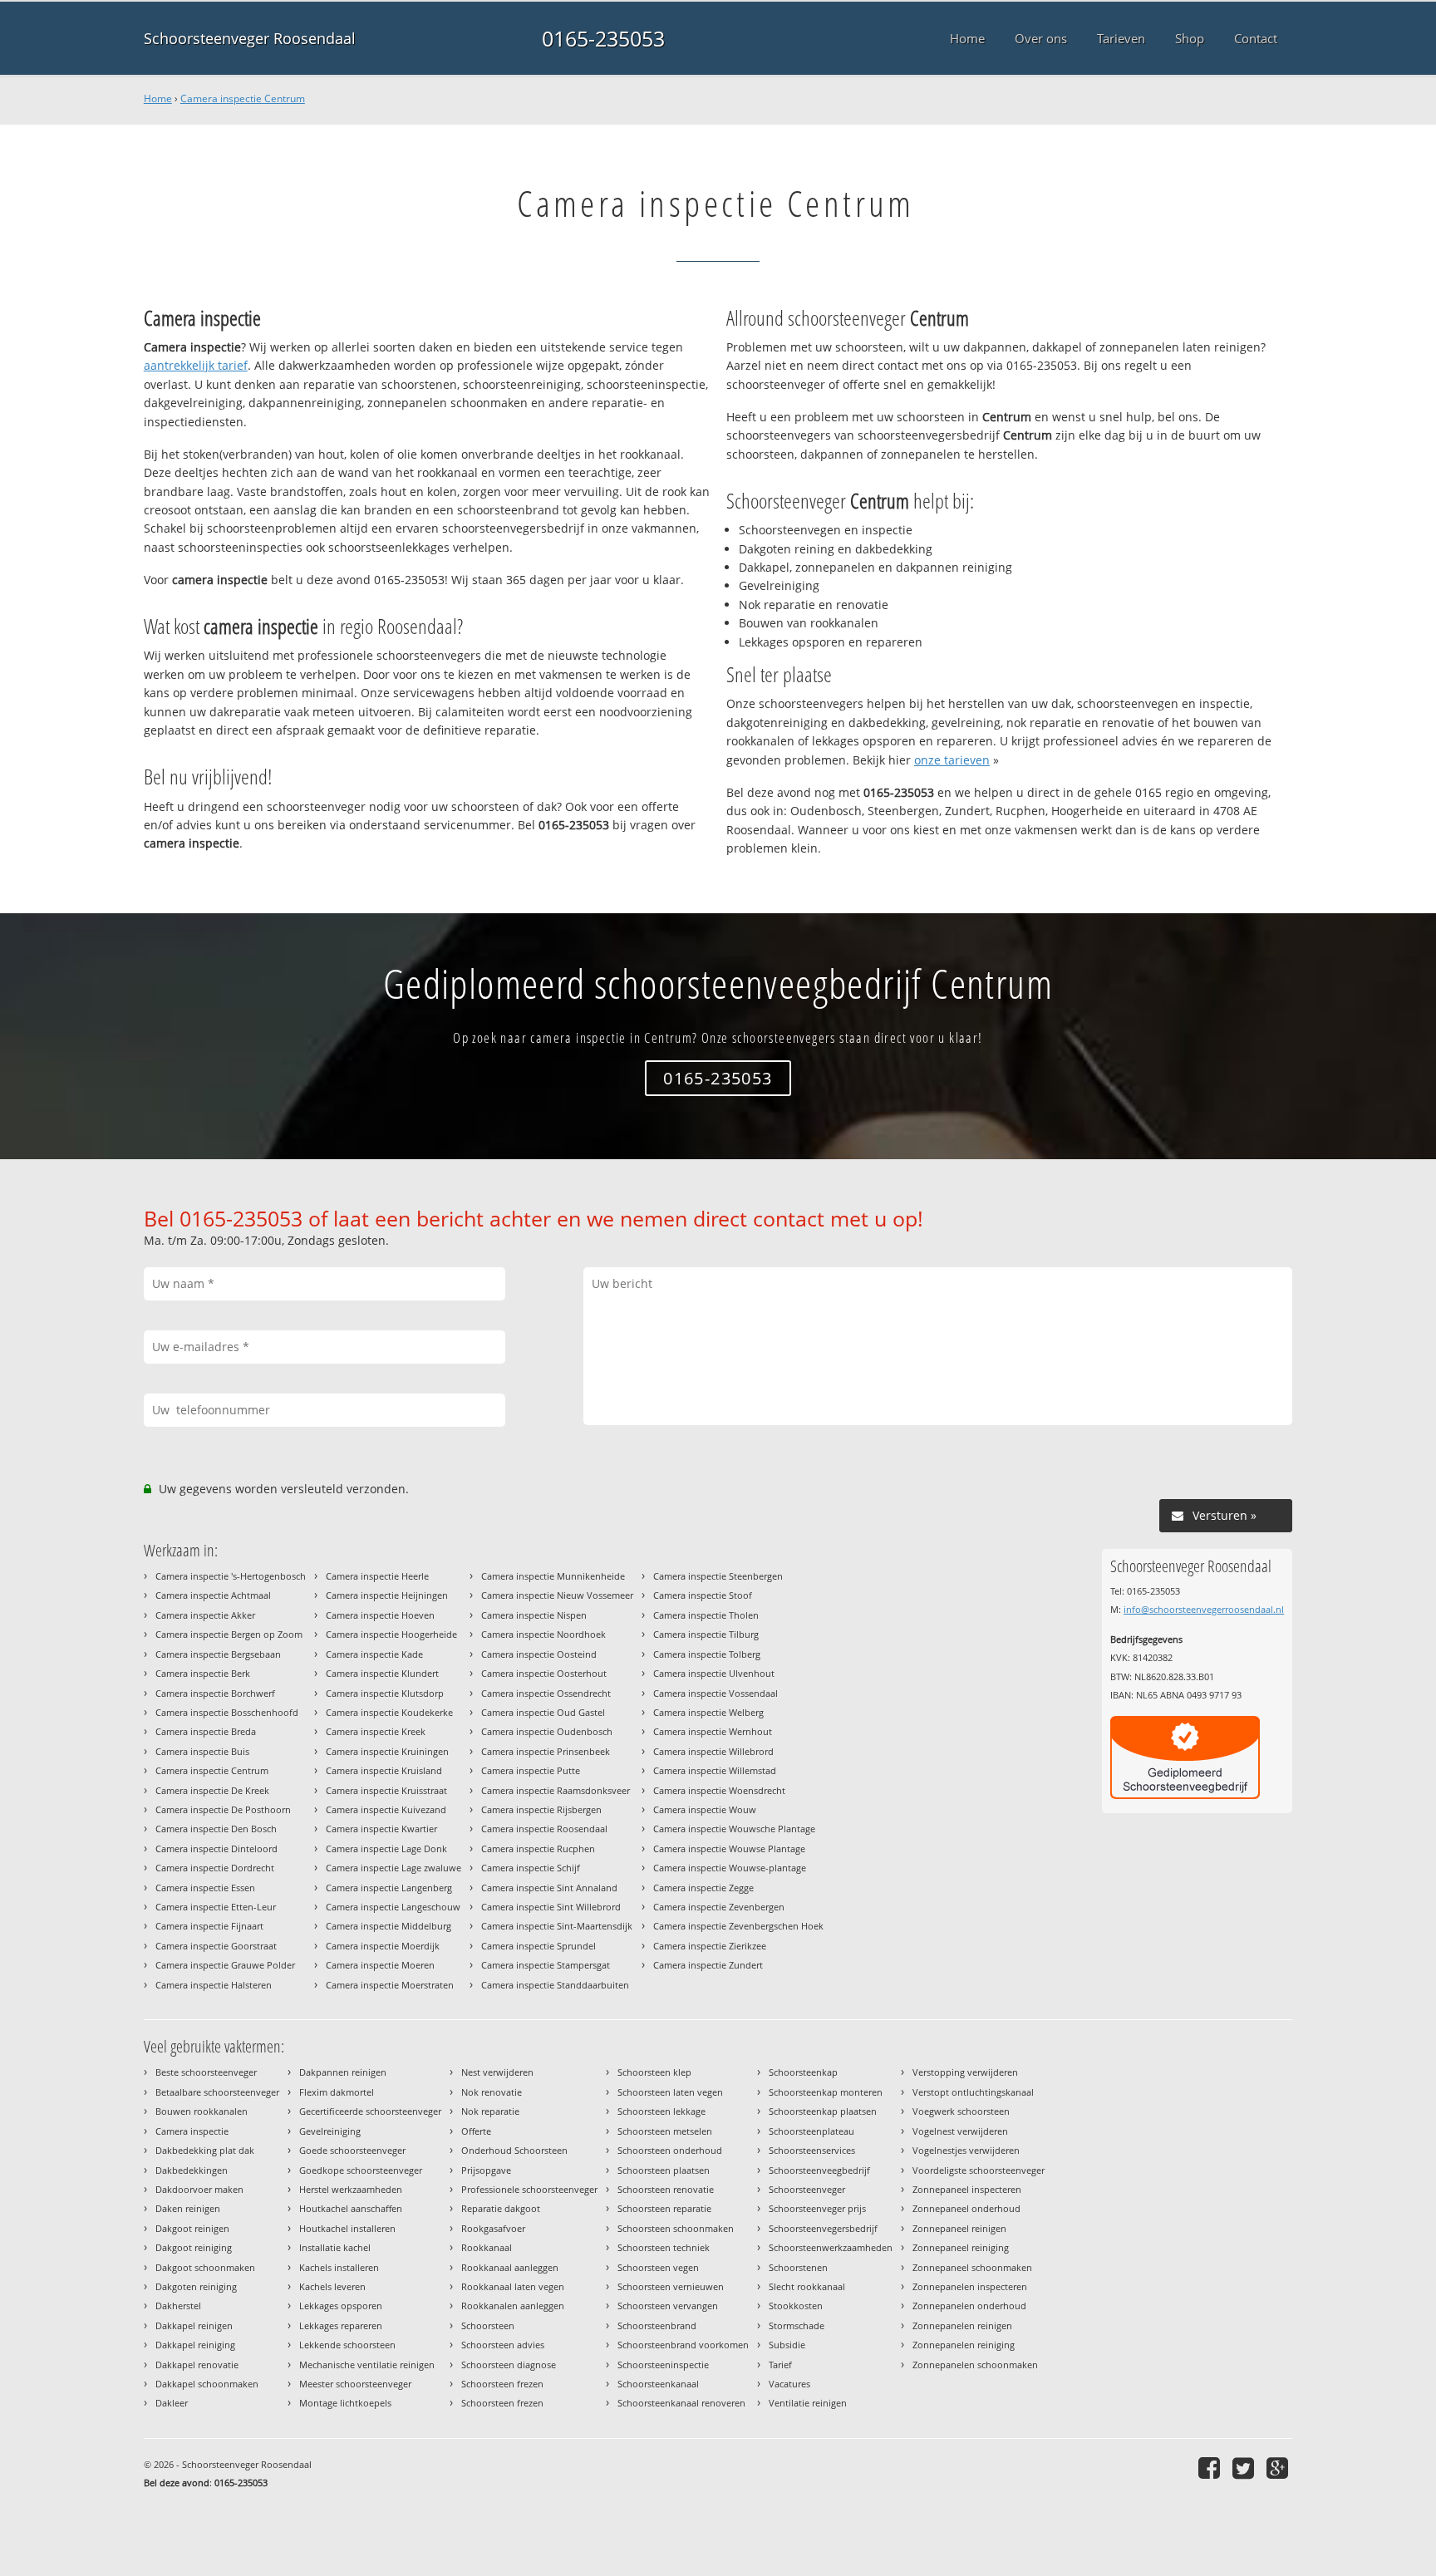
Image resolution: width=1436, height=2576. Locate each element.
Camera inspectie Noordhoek (543, 1634)
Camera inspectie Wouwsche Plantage (734, 1829)
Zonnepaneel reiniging (961, 2247)
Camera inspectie (192, 2131)
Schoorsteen (488, 2325)
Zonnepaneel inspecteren (967, 2189)
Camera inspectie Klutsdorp (385, 1693)
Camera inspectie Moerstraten (390, 1985)
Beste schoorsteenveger (206, 2072)
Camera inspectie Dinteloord (216, 1848)
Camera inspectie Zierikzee (710, 1946)
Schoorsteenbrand (657, 2325)
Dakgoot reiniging (194, 2247)
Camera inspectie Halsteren (214, 1985)
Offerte (476, 2131)
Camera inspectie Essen (205, 1888)
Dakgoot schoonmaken (205, 2267)
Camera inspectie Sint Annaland (549, 1888)
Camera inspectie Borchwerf (215, 1693)
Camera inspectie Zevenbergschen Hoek (738, 1926)
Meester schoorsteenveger (355, 2384)
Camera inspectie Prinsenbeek (546, 1751)
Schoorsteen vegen (658, 2267)
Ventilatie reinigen (808, 2403)
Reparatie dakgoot (501, 2208)
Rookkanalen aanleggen (513, 2306)
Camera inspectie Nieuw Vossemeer (557, 1595)
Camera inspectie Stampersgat (546, 1965)
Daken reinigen (188, 2208)
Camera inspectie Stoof (703, 1595)
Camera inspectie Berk (203, 1673)
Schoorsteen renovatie (666, 2189)
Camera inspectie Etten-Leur (216, 1907)
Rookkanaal (487, 2247)
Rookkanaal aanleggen (510, 2267)
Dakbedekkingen (192, 2170)
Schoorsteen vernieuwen (671, 2286)
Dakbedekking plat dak (205, 2150)
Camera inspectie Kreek (376, 1731)
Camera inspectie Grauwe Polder (225, 1965)
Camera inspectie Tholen (706, 1615)
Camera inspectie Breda (206, 1731)
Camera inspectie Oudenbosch (547, 1731)
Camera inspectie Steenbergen (718, 1576)
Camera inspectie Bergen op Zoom (229, 1634)
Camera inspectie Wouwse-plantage (730, 1868)
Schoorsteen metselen (665, 2131)
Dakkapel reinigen (194, 2325)
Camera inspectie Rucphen (538, 1848)
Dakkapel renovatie (197, 2365)
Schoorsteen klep (654, 2072)
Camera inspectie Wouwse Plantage (729, 1848)
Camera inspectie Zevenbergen (719, 1907)
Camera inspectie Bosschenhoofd (227, 1712)
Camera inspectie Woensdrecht (719, 1790)
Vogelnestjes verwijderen (966, 2150)
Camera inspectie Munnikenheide (553, 1576)
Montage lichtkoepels (345, 2403)
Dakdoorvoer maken (199, 2189)
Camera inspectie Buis (202, 1751)
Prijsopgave (486, 2170)
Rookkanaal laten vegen (513, 2286)
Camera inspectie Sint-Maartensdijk (557, 1926)
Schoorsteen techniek (664, 2247)
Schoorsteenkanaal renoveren (681, 2403)
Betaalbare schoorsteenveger (217, 2092)
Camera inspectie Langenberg (389, 1888)
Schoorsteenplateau (811, 2131)
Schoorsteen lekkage (661, 2111)
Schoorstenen (798, 2267)
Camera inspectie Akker (205, 1615)
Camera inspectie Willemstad (715, 1770)
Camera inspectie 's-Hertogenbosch (231, 1576)
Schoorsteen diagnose (509, 2365)
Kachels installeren (339, 2267)
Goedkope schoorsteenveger (361, 2170)
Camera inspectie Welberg (708, 1712)
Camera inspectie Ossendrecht (546, 1693)
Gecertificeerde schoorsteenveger (370, 2111)
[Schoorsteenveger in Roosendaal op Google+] (1279, 2468)
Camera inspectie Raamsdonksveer (556, 1790)
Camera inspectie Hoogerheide (391, 1634)
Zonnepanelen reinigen (962, 2325)
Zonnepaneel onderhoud (966, 2208)
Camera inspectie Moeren (380, 1965)
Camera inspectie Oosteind (539, 1654)
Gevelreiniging (330, 2131)
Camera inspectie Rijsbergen (541, 1809)
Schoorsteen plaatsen (664, 2170)
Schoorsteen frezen (502, 2384)
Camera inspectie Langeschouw (393, 1907)
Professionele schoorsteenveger (529, 2189)
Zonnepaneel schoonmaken (972, 2267)
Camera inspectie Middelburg (389, 1926)
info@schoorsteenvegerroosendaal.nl (1204, 1609)
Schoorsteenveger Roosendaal (250, 38)
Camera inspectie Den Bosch (216, 1829)
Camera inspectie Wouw (705, 1809)
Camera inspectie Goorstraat (216, 1946)
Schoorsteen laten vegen (670, 2092)
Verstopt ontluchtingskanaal (973, 2092)
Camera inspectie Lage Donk (386, 1848)
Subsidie (787, 2345)
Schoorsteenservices (812, 2150)
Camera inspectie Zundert (708, 1965)
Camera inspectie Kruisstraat (386, 1790)
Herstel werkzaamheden (351, 2189)
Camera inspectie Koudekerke (389, 1712)
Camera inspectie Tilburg (706, 1634)
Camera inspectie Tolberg (707, 1654)
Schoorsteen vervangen (668, 2306)
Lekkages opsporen (341, 2306)
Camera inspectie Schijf (531, 1868)
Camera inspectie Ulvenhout (714, 1673)
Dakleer (172, 2403)
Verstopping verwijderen (965, 2072)
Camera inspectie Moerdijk (383, 1946)
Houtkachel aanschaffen (351, 2208)
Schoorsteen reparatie (664, 2208)
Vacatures (789, 2384)
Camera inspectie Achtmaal (213, 1595)
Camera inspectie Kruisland (384, 1770)
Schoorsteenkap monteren (826, 2092)
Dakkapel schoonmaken (207, 2384)
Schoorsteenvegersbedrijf (823, 2228)
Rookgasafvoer (493, 2228)
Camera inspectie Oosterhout (544, 1673)
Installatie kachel (335, 2247)
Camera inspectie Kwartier (381, 1829)
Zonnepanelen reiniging (964, 2345)
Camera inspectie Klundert (382, 1673)
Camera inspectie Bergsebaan (218, 1654)
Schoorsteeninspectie (663, 2365)
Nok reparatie (490, 2111)
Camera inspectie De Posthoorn (223, 1809)
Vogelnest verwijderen (960, 2131)
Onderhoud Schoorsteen (514, 2150)
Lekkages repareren (341, 2325)
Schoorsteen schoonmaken (676, 2228)
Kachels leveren (332, 2286)
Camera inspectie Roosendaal (544, 1829)
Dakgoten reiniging (196, 2286)
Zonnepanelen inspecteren (970, 2286)
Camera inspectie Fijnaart (209, 1926)
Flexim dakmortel (337, 2092)
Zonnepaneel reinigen (959, 2228)
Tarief (780, 2365)
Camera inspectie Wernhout (713, 1731)
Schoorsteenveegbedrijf (819, 2170)
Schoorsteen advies (503, 2345)
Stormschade (797, 2325)
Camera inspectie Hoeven (380, 1615)
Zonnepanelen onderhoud (969, 2306)
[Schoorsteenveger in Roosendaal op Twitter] (1245, 2468)
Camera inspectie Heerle (377, 1576)
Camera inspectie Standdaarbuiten (555, 1985)
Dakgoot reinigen (192, 2228)
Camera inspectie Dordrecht (215, 1868)
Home (158, 98)
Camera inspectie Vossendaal (716, 1693)
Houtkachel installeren (347, 2228)
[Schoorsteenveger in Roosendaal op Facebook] (1211, 2468)
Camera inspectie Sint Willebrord (551, 1907)
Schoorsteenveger (807, 2189)
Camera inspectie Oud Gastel (543, 1712)
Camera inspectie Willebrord (713, 1751)
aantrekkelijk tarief (196, 365)
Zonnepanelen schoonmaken (975, 2365)
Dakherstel (178, 2306)
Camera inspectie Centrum (243, 98)
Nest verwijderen (497, 2072)
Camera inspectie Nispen (534, 1615)
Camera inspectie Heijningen (387, 1595)
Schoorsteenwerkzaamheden (831, 2247)
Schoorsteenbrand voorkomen (683, 2345)
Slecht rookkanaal (807, 2286)
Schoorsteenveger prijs (817, 2208)
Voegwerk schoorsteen (961, 2111)
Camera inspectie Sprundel (538, 1946)
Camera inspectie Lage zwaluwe (393, 1868)
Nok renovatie (492, 2092)
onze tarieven (952, 760)
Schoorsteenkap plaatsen (823, 2111)
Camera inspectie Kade (374, 1654)
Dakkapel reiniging (195, 2345)
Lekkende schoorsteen (347, 2345)
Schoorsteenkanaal (658, 2384)
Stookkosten (796, 2306)
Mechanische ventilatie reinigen (367, 2365)
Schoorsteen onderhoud (670, 2150)
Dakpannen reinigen (343, 2072)
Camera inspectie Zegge (703, 1888)
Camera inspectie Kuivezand (386, 1809)
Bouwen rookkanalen (202, 2111)
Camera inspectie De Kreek (212, 1790)
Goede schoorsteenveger (352, 2150)
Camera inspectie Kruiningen (387, 1751)
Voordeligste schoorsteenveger (979, 2170)
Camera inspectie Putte (531, 1770)
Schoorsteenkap (803, 2072)
